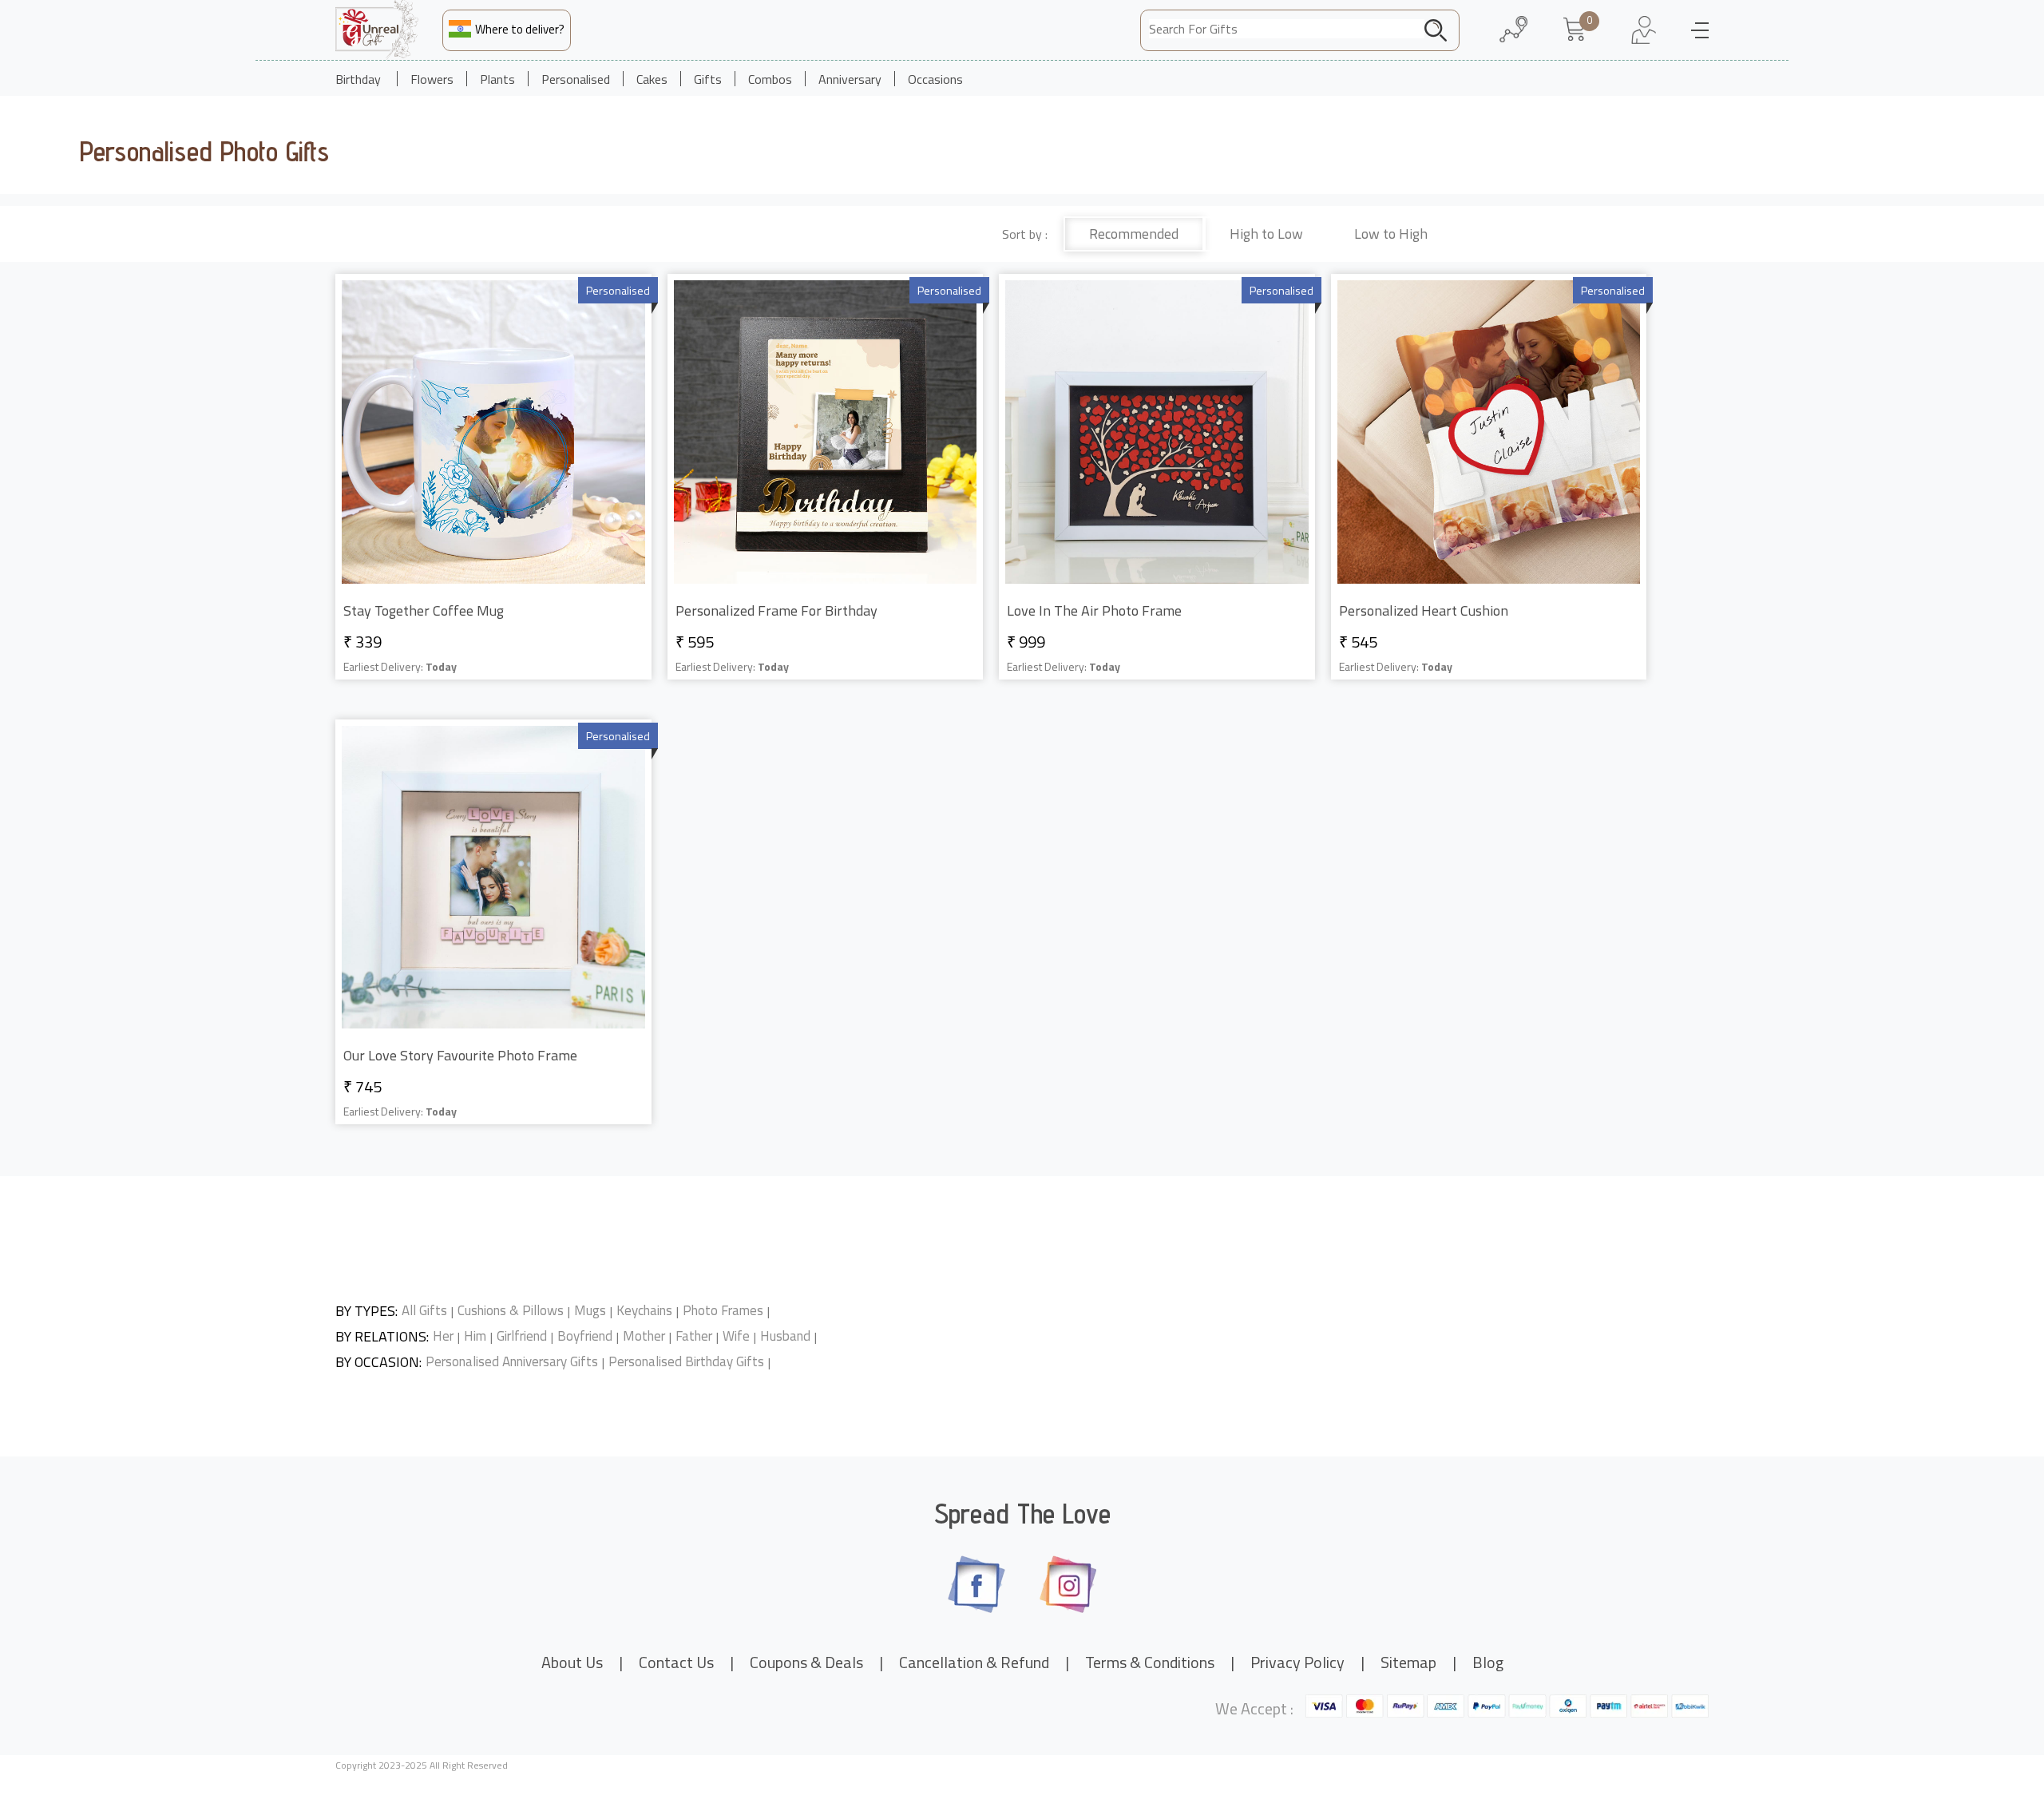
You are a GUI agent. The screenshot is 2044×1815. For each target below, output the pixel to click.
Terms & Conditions (1150, 1662)
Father (694, 1336)
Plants (497, 79)
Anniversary (850, 79)
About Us (572, 1662)
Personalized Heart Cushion (1424, 610)
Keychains (644, 1311)
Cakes (652, 79)
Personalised (576, 79)
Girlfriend (522, 1336)
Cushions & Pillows (511, 1311)
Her (443, 1336)
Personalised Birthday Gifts (686, 1362)
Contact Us (676, 1662)
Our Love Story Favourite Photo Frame (460, 1055)
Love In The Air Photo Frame (1094, 610)
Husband (785, 1336)
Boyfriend (585, 1336)
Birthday (358, 79)
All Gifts (424, 1311)
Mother (644, 1336)
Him (475, 1336)
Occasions (935, 79)
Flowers (432, 79)
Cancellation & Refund (974, 1662)
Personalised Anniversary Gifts (512, 1362)
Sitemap (1408, 1662)
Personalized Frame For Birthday (776, 610)
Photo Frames (723, 1311)
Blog (1488, 1662)
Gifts (708, 79)
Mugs (590, 1311)
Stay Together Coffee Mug (424, 610)
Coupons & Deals (806, 1662)
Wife (736, 1336)
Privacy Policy (1297, 1662)
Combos (770, 79)
